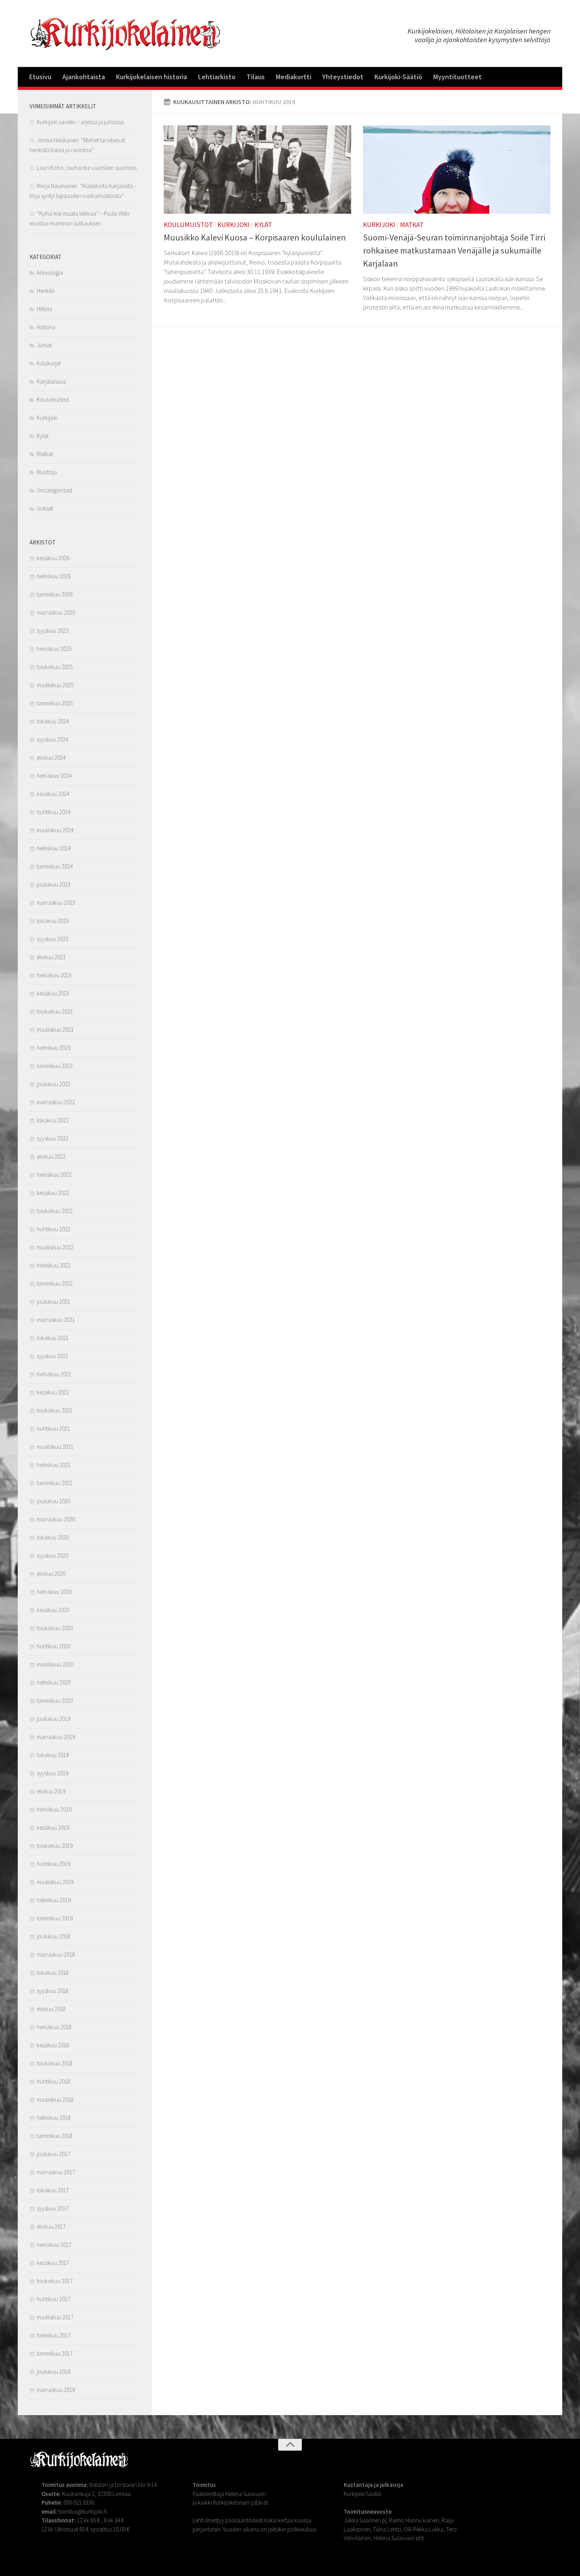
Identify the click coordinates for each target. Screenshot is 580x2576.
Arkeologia (50, 273)
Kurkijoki (234, 225)
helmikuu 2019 (54, 1900)
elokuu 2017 (51, 2227)
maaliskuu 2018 (55, 2100)
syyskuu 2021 (52, 1356)
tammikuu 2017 (55, 2353)
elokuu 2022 (51, 1157)
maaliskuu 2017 (55, 2317)
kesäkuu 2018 (53, 2045)
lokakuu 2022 (53, 1120)
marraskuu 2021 (56, 1320)
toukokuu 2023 (55, 1011)
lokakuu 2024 (53, 721)
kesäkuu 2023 (53, 993)
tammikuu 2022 (55, 1283)
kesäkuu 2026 (53, 558)
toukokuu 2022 (55, 1211)
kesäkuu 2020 (53, 1610)
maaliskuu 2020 (55, 1664)
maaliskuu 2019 (55, 1882)
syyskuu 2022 (52, 1138)
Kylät (263, 225)
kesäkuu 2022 (53, 1193)
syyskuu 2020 (52, 1555)
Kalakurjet (49, 363)
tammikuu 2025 (55, 703)
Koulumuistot (188, 225)
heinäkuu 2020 (54, 1592)
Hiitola (44, 309)
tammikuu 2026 (55, 594)
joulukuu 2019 (53, 1719)
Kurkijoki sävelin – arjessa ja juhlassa (80, 122)
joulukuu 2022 (53, 1084)
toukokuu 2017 (55, 2281)
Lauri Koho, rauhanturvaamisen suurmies (87, 168)
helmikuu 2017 (54, 2335)
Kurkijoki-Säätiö (398, 77)
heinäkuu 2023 (54, 975)
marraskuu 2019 (56, 1737)
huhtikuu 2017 (53, 2299)
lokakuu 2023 (53, 921)
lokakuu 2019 (53, 1755)
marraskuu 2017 (56, 2172)
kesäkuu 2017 (53, 2263)
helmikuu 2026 (54, 576)
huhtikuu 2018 (53, 2081)
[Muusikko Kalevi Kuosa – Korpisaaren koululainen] (257, 170)
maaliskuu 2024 (55, 830)
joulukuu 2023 (53, 884)
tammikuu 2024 (55, 866)
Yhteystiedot (343, 77)
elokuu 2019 (51, 1791)
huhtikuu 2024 (53, 812)
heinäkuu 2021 (54, 1374)
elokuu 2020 (51, 1574)
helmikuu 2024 (54, 848)
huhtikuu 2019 (53, 1864)
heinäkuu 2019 (54, 1809)
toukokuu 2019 (55, 1846)
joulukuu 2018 (53, 1936)
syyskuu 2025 (52, 631)
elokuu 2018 (51, 2009)
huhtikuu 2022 (53, 1229)
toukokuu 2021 (55, 1410)
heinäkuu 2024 (54, 776)
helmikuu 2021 (54, 1465)
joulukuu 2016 (53, 2372)
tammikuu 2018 (55, 2136)
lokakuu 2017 (53, 2190)
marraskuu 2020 (56, 1519)
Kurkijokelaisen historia (152, 77)
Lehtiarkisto (217, 77)
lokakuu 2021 (53, 1338)
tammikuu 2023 (55, 1066)
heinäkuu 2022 (54, 1175)
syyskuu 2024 (52, 739)
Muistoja (47, 472)
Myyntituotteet (457, 77)
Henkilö (46, 291)
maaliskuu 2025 (55, 685)
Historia (46, 327)
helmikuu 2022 (54, 1265)
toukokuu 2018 (55, 2063)
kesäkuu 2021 (53, 1392)
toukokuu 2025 (55, 667)
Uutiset (45, 508)
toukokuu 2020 (55, 1628)
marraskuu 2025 (56, 612)
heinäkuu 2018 (54, 2027)
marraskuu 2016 (56, 2390)
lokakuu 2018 (53, 1973)
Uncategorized (54, 490)
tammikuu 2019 (55, 1918)
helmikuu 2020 (54, 1682)
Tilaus (256, 77)
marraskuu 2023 (56, 903)
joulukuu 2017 (53, 2154)
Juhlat (44, 345)
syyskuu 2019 (52, 1773)
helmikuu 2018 (54, 2118)
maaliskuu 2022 (55, 1247)
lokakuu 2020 (53, 1537)
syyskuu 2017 (52, 2208)
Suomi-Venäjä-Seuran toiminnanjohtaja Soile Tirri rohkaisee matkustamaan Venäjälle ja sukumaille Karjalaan (454, 250)
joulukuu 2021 (53, 1302)
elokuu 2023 (51, 957)
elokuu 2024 (51, 758)
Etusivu (40, 77)
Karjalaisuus (51, 381)
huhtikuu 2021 (53, 1429)
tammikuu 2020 (55, 1701)
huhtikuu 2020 (53, 1646)
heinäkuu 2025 (54, 649)
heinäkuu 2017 (54, 2245)
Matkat (412, 225)
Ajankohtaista (84, 77)
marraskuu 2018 (56, 1954)
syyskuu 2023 (52, 939)
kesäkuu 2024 (53, 794)
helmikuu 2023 (54, 1048)
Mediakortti (294, 77)
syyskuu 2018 (52, 1991)
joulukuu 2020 (53, 1501)
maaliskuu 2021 (55, 1447)
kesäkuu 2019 (53, 1828)
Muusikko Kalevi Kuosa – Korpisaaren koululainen (255, 237)
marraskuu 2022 (56, 1102)
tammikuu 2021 (55, 1483)
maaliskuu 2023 (55, 1030)
